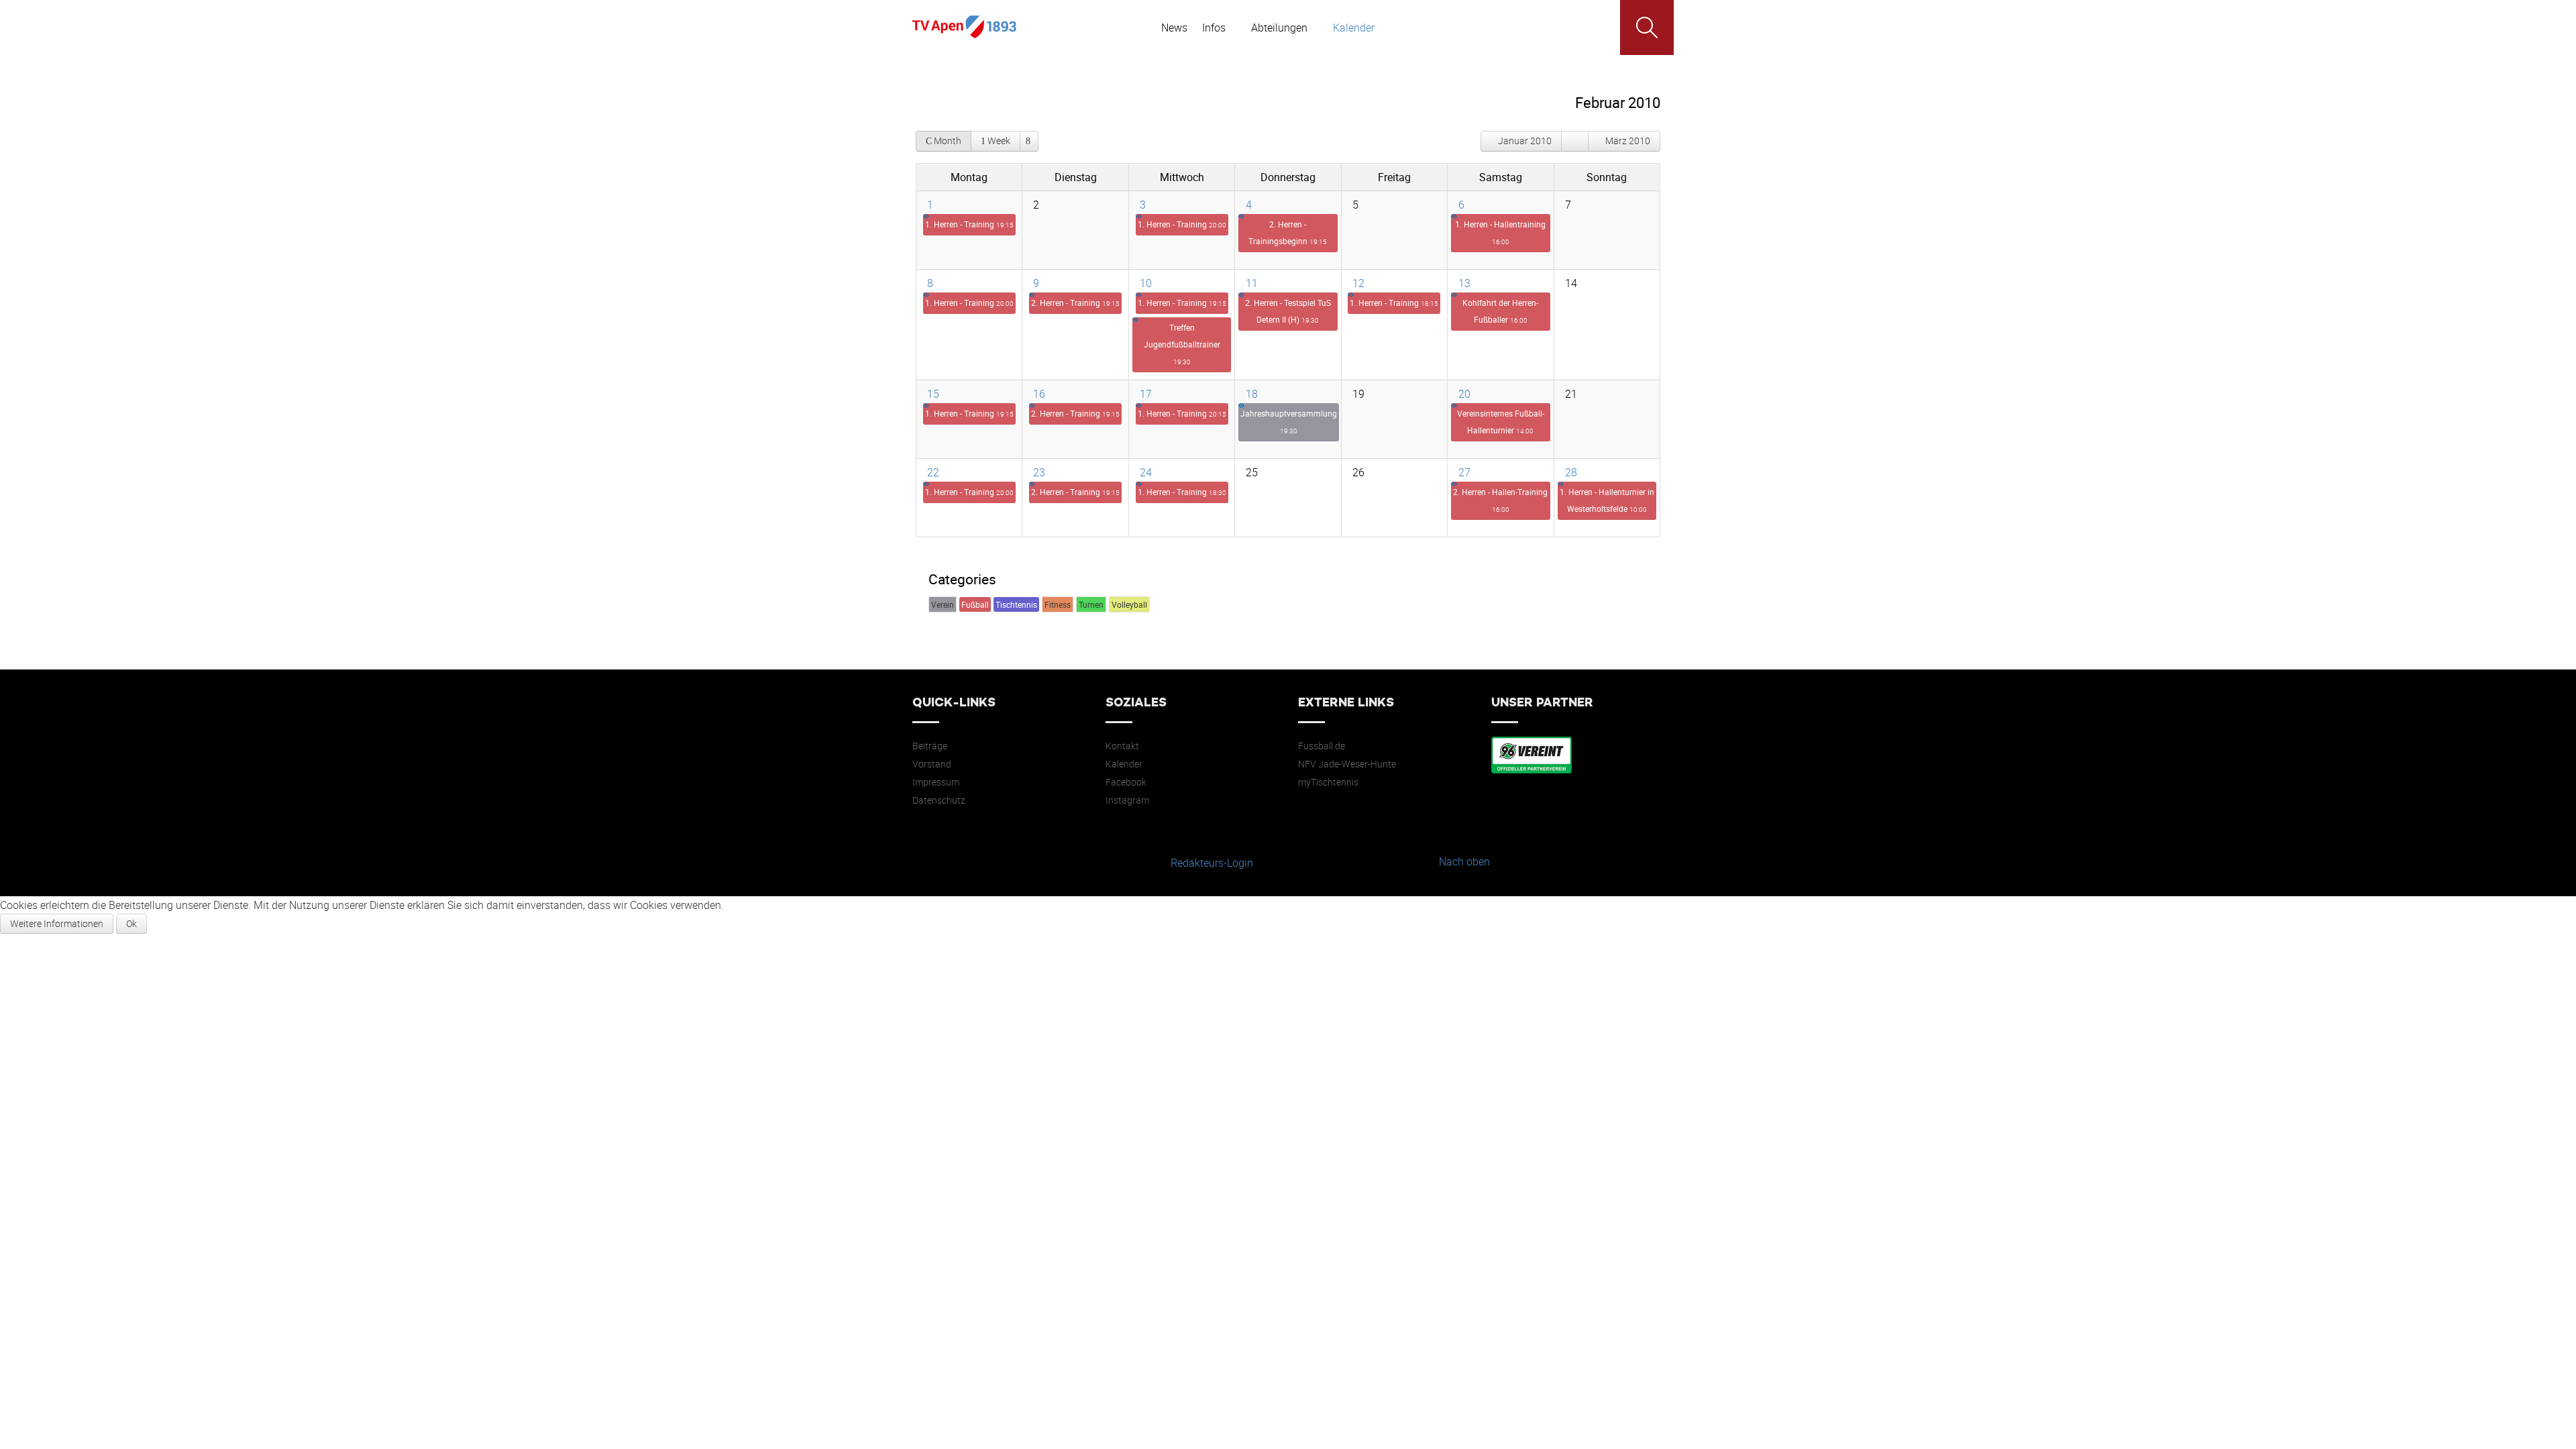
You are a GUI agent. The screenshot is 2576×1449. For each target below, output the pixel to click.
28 (1571, 472)
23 (1039, 472)
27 (1464, 472)
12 (1358, 283)
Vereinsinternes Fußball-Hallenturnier (1501, 422)
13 (1464, 283)
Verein (943, 604)
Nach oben (1464, 861)
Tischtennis (1016, 604)
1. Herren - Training (969, 224)
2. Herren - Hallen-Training (1500, 500)
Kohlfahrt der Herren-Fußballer (1500, 311)
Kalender (1124, 764)
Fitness (1058, 604)
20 (1464, 394)
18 (1252, 394)
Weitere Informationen (57, 923)
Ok (131, 923)
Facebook (1126, 782)
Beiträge (930, 746)
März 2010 (1628, 141)
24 (1146, 472)
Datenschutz (939, 800)
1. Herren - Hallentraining (1500, 232)
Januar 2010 (1525, 141)
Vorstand (932, 764)
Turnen (1091, 604)
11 (1252, 283)
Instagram (1127, 800)
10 (1146, 283)
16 (1039, 394)
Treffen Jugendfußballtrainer (1182, 344)
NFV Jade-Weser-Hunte (1347, 764)
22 (933, 472)
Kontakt (1122, 746)
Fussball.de (1322, 746)
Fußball (975, 604)
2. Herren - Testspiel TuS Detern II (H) (1288, 311)
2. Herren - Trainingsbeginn (1288, 232)
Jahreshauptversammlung (1289, 422)
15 (933, 394)
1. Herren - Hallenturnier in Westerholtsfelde (1607, 500)
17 (1146, 394)
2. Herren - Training (1075, 303)
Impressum (936, 782)
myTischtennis (1328, 782)
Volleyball (1129, 604)
